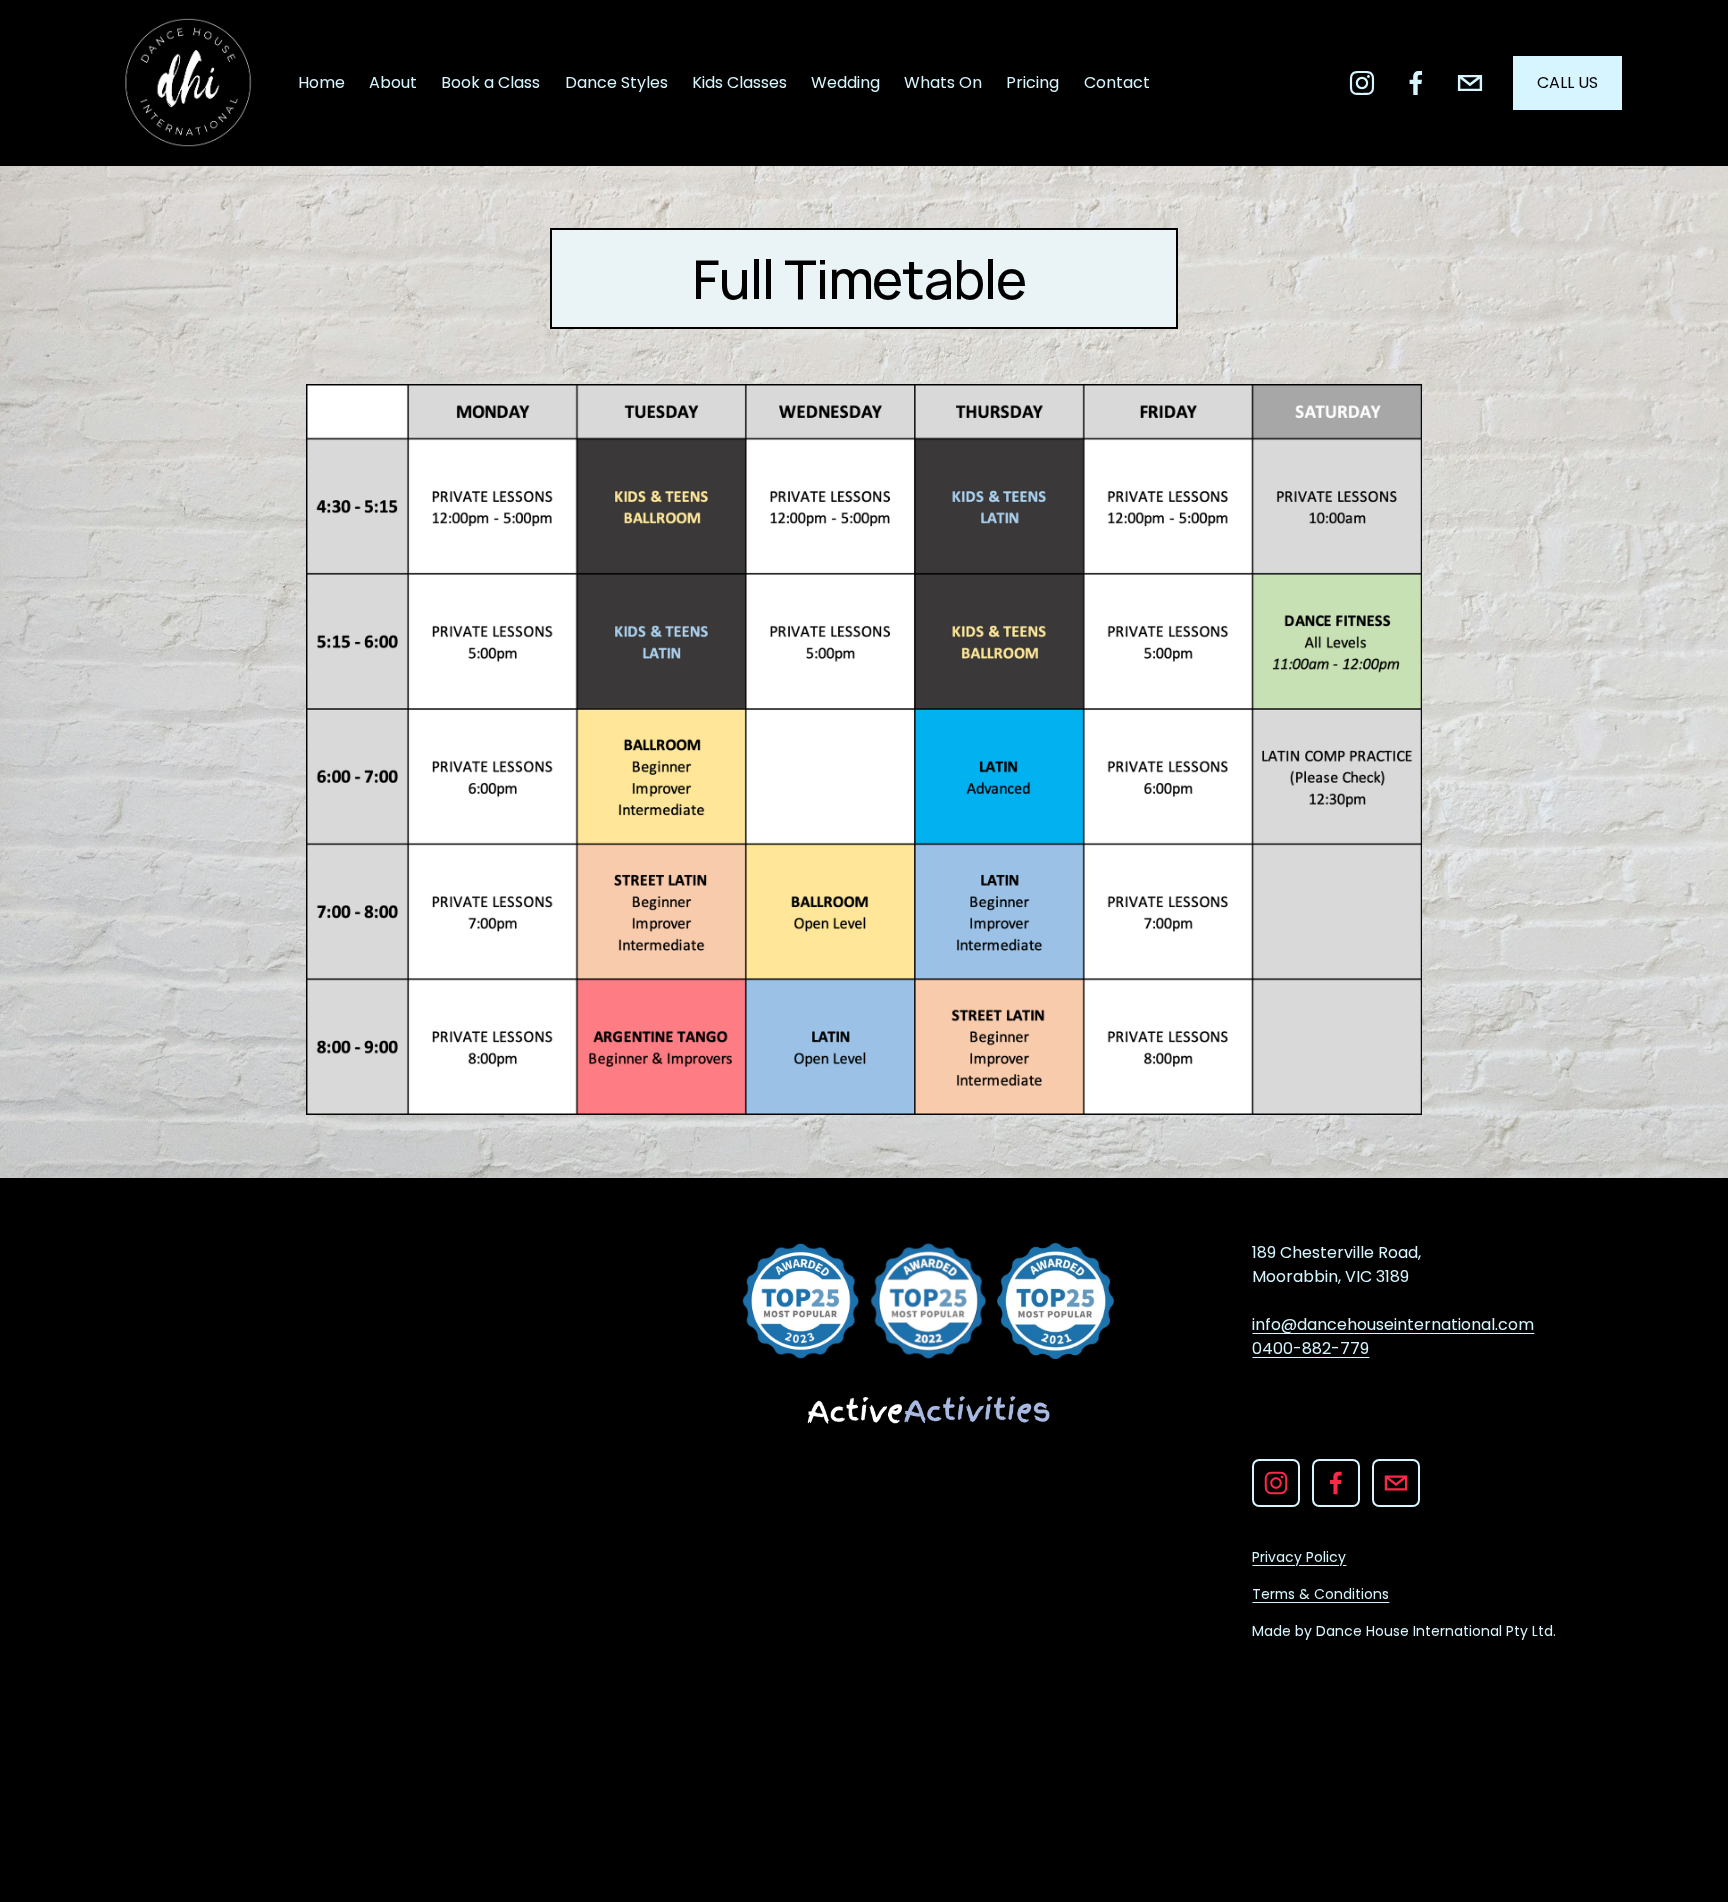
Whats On (943, 82)
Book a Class (490, 82)
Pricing (1032, 82)
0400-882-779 (1310, 1348)
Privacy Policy (1299, 1557)
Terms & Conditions (1320, 1594)
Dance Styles (616, 82)
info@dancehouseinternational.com (1393, 1324)
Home (321, 82)
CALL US (1567, 82)
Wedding (845, 82)
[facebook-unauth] (1416, 83)
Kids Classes (739, 82)
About (393, 82)
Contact (1117, 82)
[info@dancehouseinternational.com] (1470, 83)
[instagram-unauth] (1362, 83)
